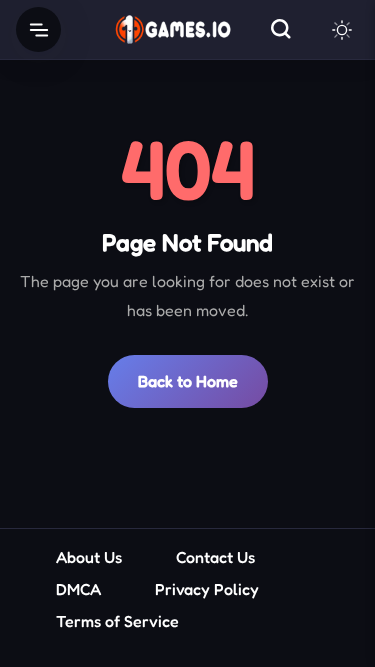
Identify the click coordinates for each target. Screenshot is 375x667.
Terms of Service (117, 621)
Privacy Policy (207, 589)
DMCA (78, 589)
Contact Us (215, 557)
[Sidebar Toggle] (38, 29)
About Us (89, 557)
